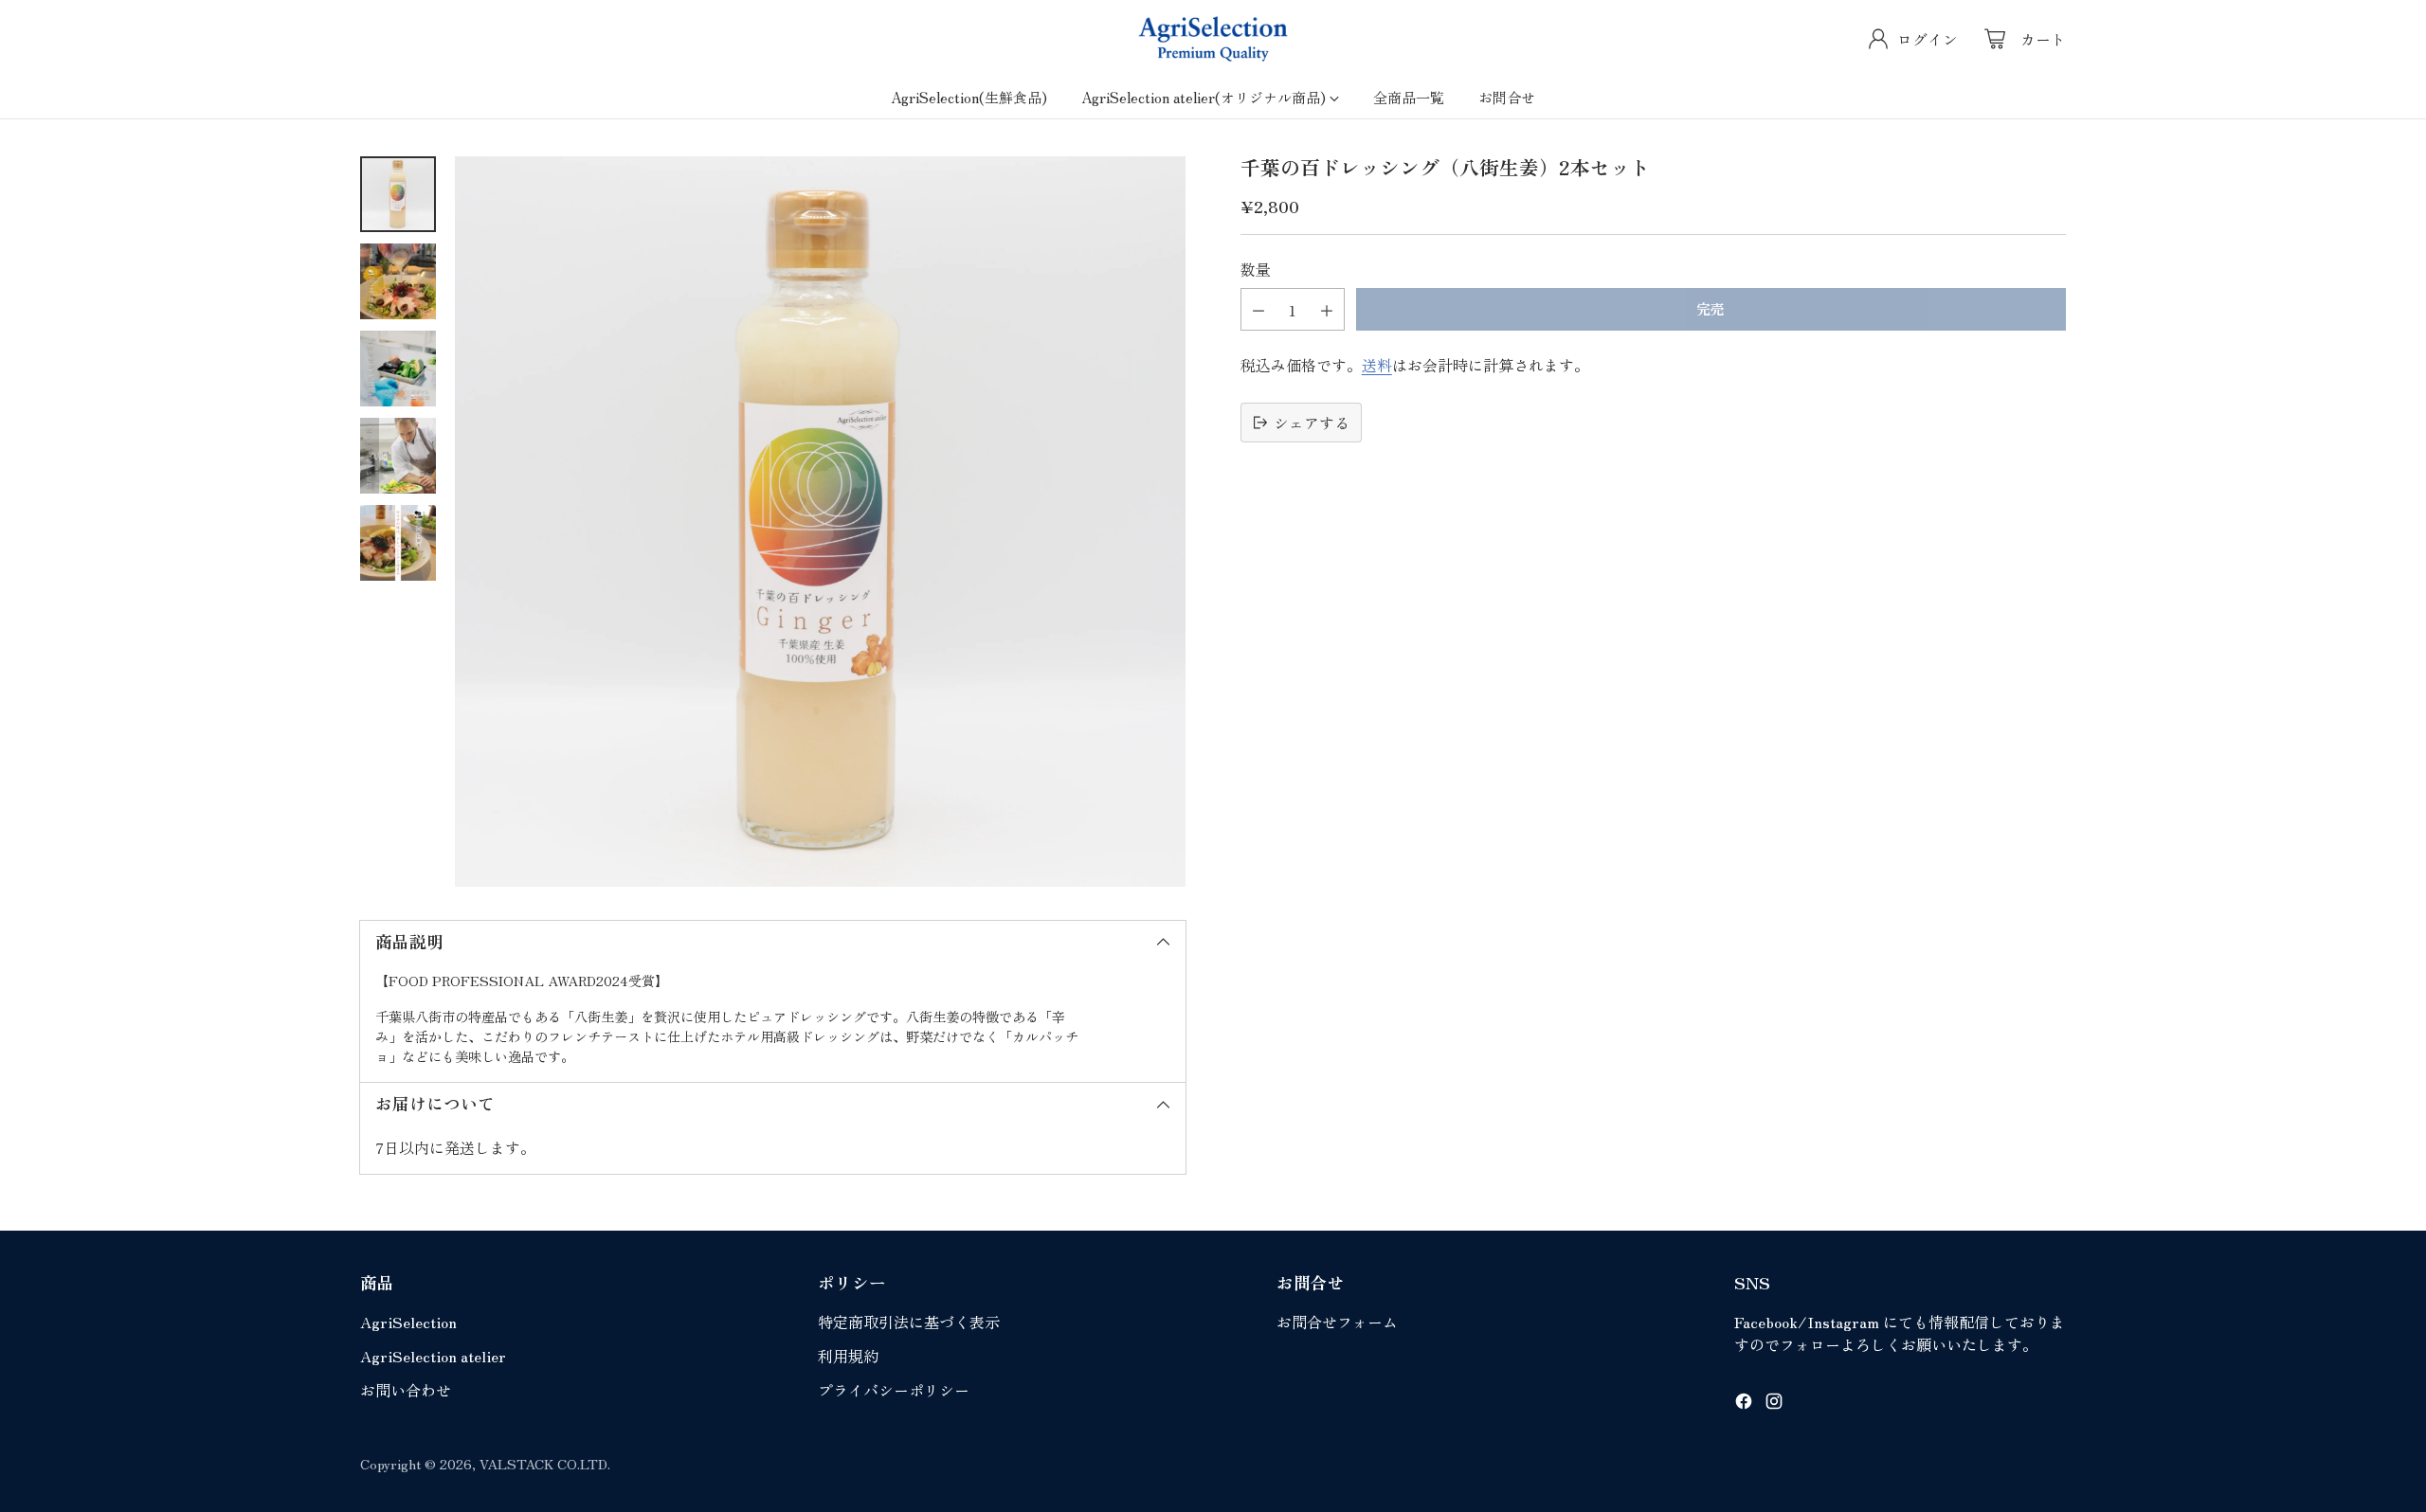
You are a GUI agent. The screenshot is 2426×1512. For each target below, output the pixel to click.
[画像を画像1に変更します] (398, 194)
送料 (1377, 365)
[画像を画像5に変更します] (398, 543)
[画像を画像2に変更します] (398, 281)
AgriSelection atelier (433, 1356)
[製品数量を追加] (1327, 309)
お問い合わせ (406, 1390)
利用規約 (848, 1356)
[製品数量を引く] (1258, 309)
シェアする (1312, 423)
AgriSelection (408, 1322)
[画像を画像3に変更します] (398, 369)
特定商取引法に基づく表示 (909, 1322)
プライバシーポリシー (894, 1390)
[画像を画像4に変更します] (398, 456)
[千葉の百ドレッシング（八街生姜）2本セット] (820, 522)
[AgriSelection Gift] (1213, 39)
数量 (1256, 269)
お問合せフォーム (1337, 1322)
